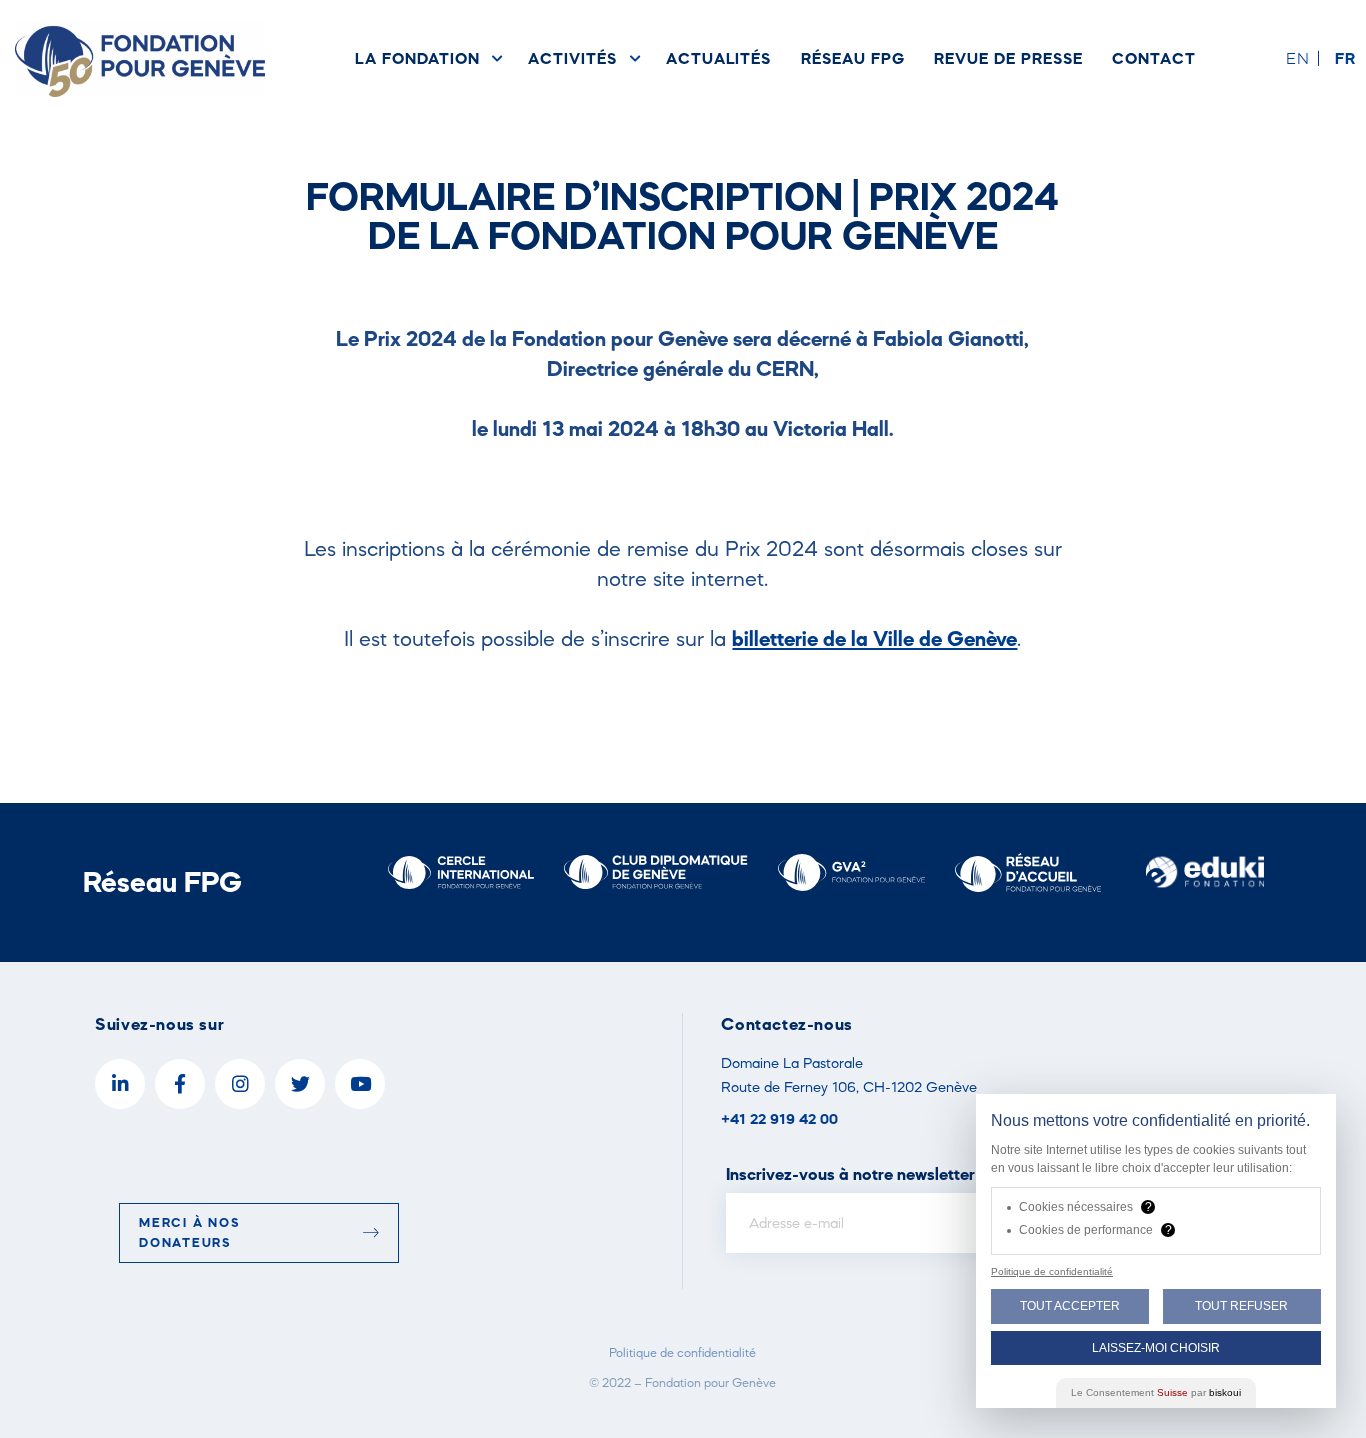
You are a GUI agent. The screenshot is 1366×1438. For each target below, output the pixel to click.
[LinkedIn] (120, 1084)
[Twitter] (300, 1084)
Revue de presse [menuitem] (1008, 58)
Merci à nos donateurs (189, 1232)
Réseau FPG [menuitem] (852, 58)
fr (1345, 58)
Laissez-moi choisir (1156, 1348)
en (1298, 58)
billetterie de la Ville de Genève (874, 638)
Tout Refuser (1241, 1306)
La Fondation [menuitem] (417, 58)
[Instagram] (240, 1084)
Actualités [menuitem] (718, 58)
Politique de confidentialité (682, 1352)
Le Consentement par (1156, 1392)
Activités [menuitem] (572, 58)
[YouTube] (360, 1084)
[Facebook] (180, 1084)
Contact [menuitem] (1154, 58)
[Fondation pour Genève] (140, 58)
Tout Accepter (1070, 1306)
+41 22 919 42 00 (779, 1118)
